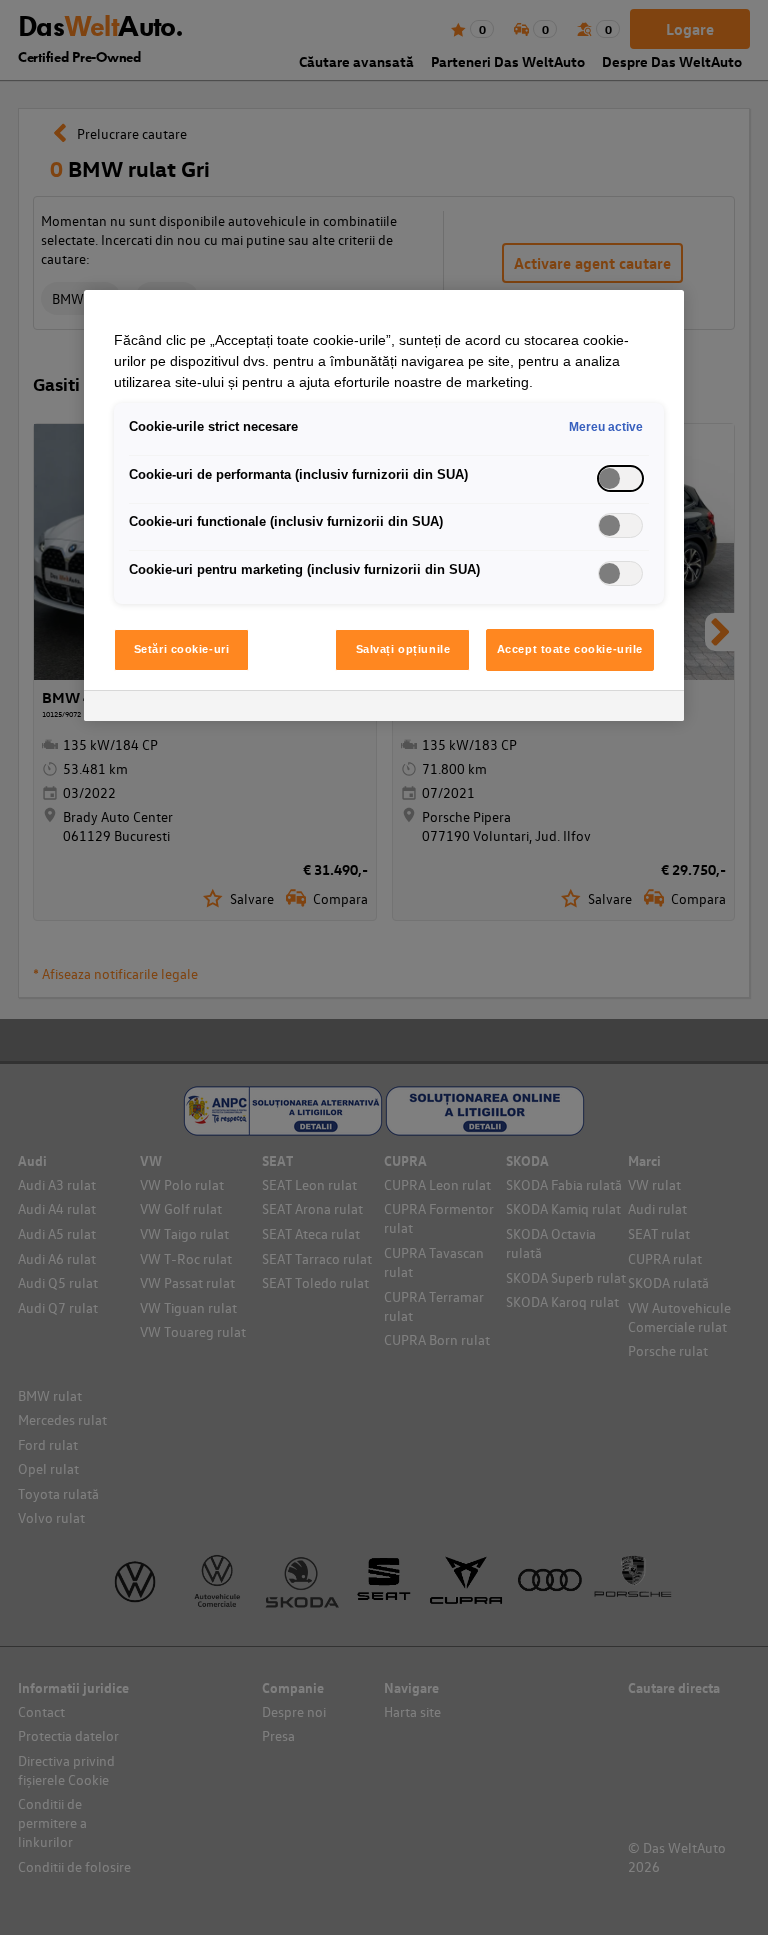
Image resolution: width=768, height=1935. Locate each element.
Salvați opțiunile (403, 649)
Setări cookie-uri (182, 649)
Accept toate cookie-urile (570, 649)
